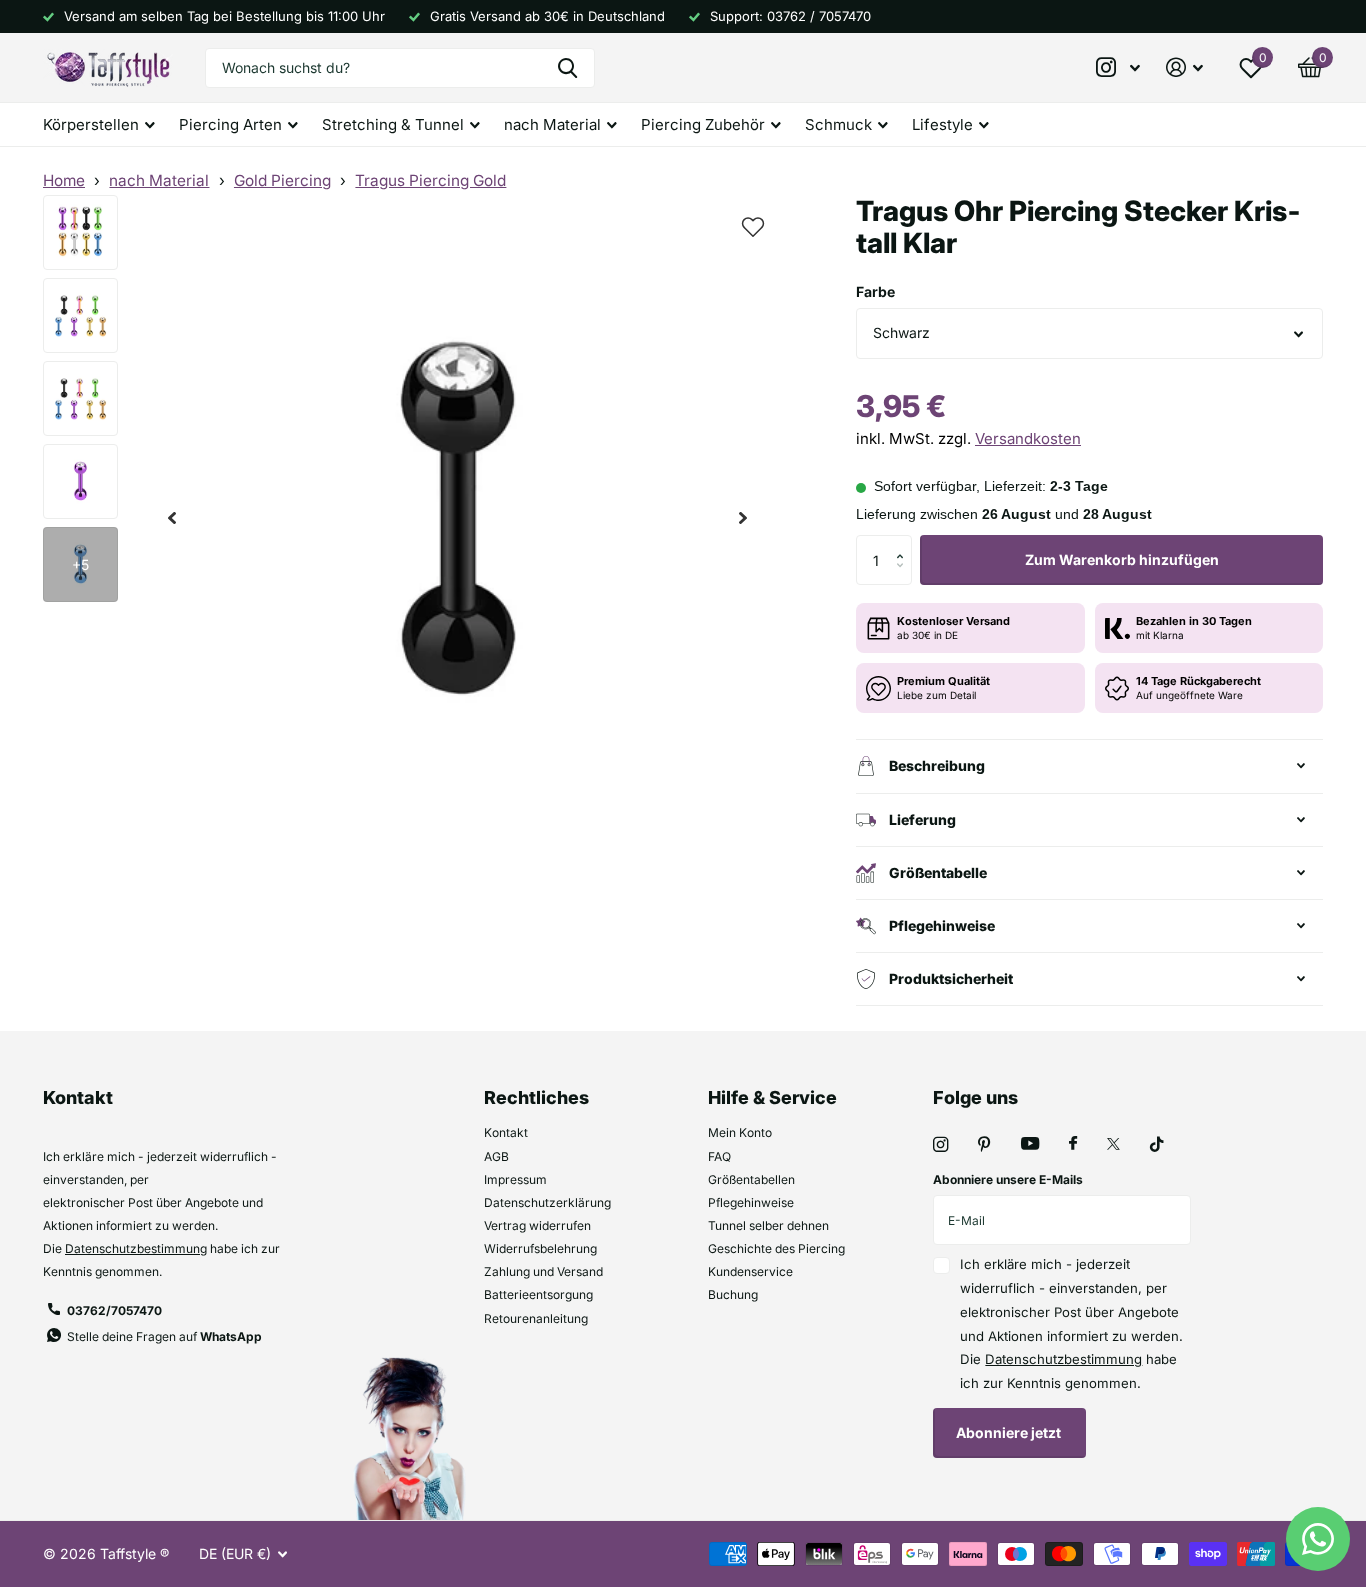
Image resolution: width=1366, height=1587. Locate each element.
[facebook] (1073, 1144)
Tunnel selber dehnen (768, 1225)
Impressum (515, 1179)
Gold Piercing (282, 180)
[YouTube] (1030, 1144)
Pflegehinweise (751, 1202)
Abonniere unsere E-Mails (1008, 1179)
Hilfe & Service (772, 1097)
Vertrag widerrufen (537, 1225)
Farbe (875, 291)
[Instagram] (940, 1144)
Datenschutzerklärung (547, 1202)
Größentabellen (751, 1179)
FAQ (719, 1156)
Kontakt (506, 1132)
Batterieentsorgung (538, 1294)
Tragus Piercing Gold (430, 180)
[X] (1113, 1144)
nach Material (159, 180)
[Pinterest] (984, 1144)
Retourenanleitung (536, 1318)
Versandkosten (1028, 438)
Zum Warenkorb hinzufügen (1122, 559)
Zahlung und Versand (543, 1271)
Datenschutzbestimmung (136, 1248)
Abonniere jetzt (1010, 1432)
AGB (496, 1156)
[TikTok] (1157, 1144)
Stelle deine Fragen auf (164, 1336)
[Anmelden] (1184, 67)
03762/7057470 (114, 1310)
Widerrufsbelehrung (540, 1248)
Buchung (733, 1294)
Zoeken (567, 68)
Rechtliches (536, 1097)
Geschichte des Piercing (776, 1248)
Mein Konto (740, 1132)
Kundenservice (750, 1271)
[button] (172, 518)
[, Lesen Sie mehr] (1119, 67)
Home (64, 180)
